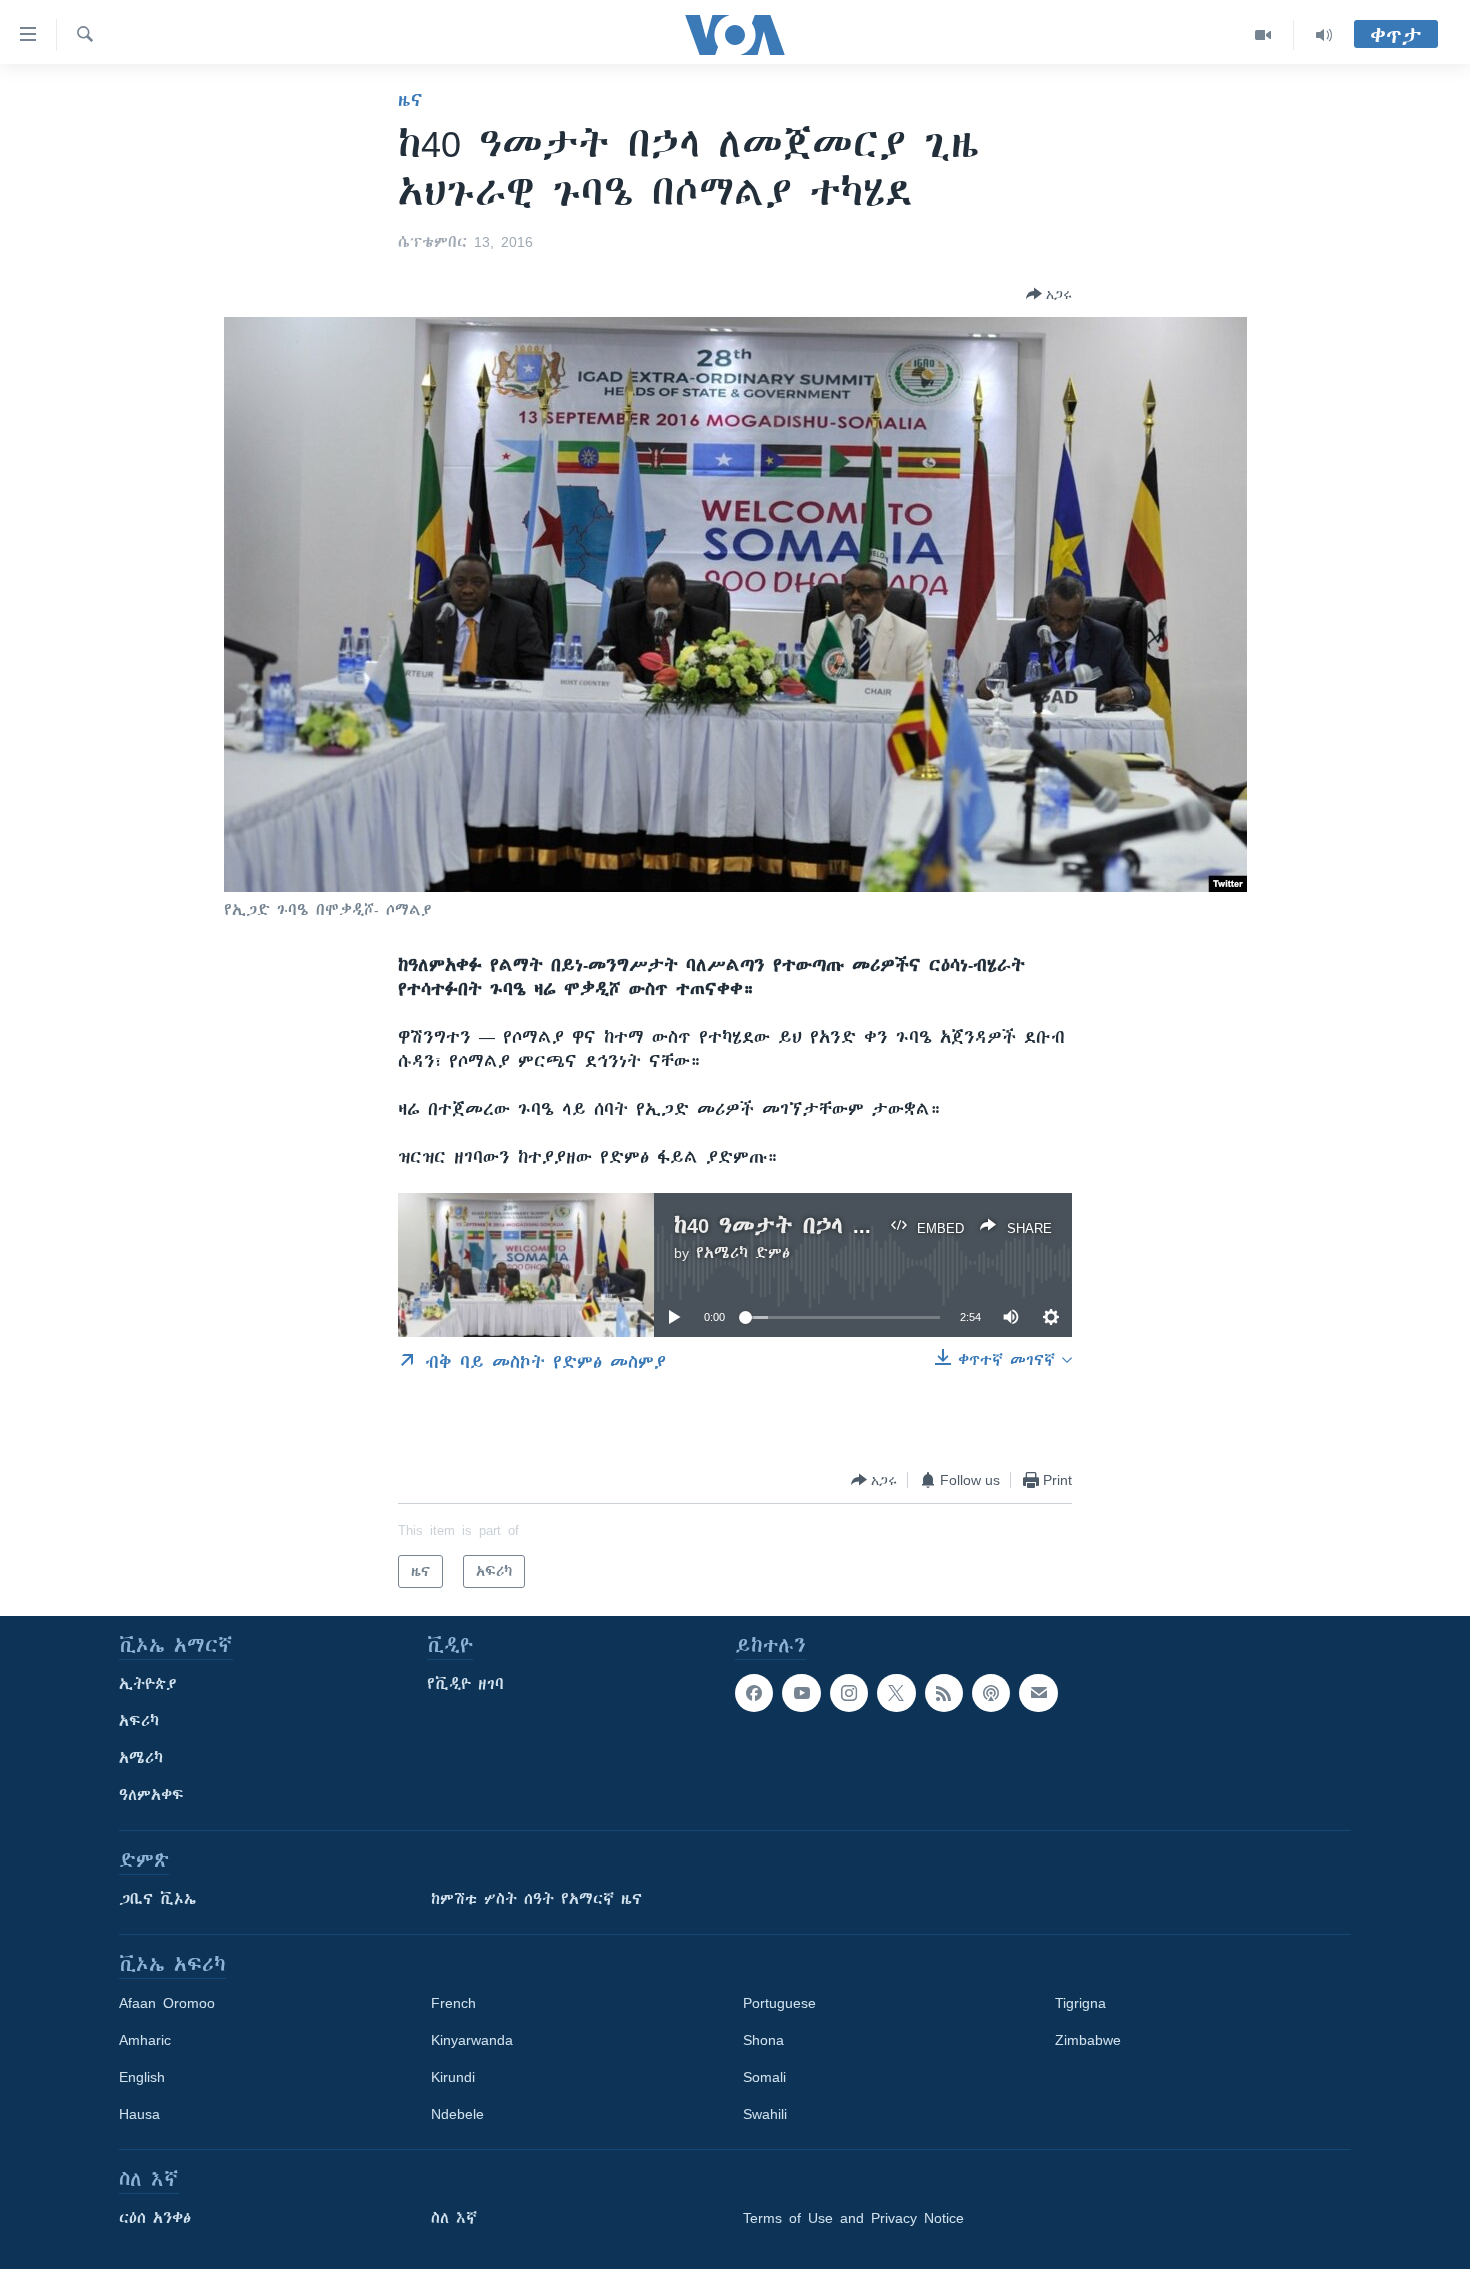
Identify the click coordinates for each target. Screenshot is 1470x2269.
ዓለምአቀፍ (151, 1795)
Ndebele (457, 2114)
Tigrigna (1080, 2003)
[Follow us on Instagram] (849, 1693)
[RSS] (944, 1693)
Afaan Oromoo (167, 2003)
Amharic (145, 2040)
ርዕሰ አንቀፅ (155, 2218)
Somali (764, 2077)
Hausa (139, 2114)
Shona (763, 2040)
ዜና (410, 100)
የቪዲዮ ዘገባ (465, 1684)
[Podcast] (991, 1693)
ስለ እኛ (454, 2218)
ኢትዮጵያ (148, 1684)
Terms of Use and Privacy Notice (853, 2218)
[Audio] (1324, 35)
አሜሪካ (141, 1758)
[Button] (1049, 294)
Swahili (765, 2114)
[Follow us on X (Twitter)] (896, 1693)
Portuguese (779, 2003)
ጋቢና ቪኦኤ (157, 1899)
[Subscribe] (1038, 1693)
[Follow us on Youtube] (801, 1693)
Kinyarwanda (472, 2040)
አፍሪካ (139, 1721)
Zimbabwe (1088, 2040)
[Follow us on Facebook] (754, 1693)
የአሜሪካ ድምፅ (743, 1253)
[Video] (1263, 35)
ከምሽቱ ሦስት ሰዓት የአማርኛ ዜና (536, 1899)
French (453, 2003)
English (142, 2077)
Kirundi (453, 2077)
